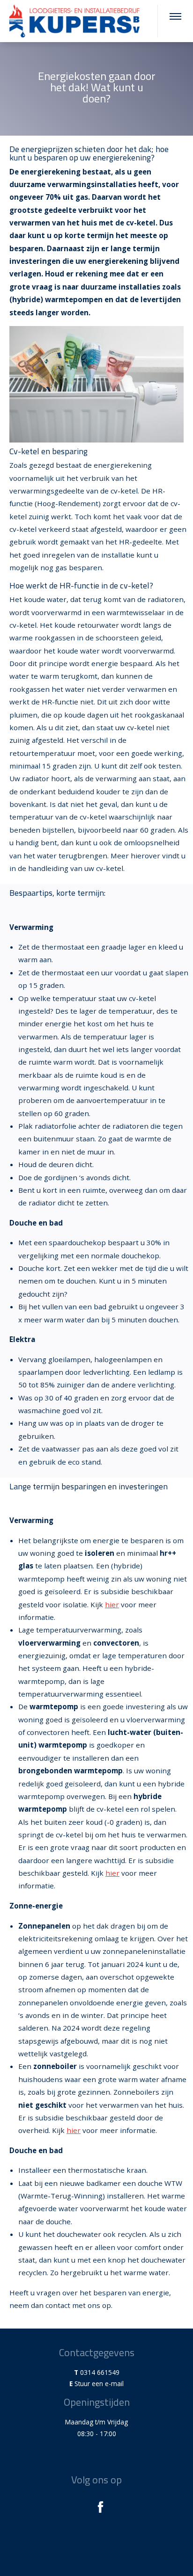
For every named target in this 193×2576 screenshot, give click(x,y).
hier (112, 1604)
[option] (96, 89)
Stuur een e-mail (99, 2384)
